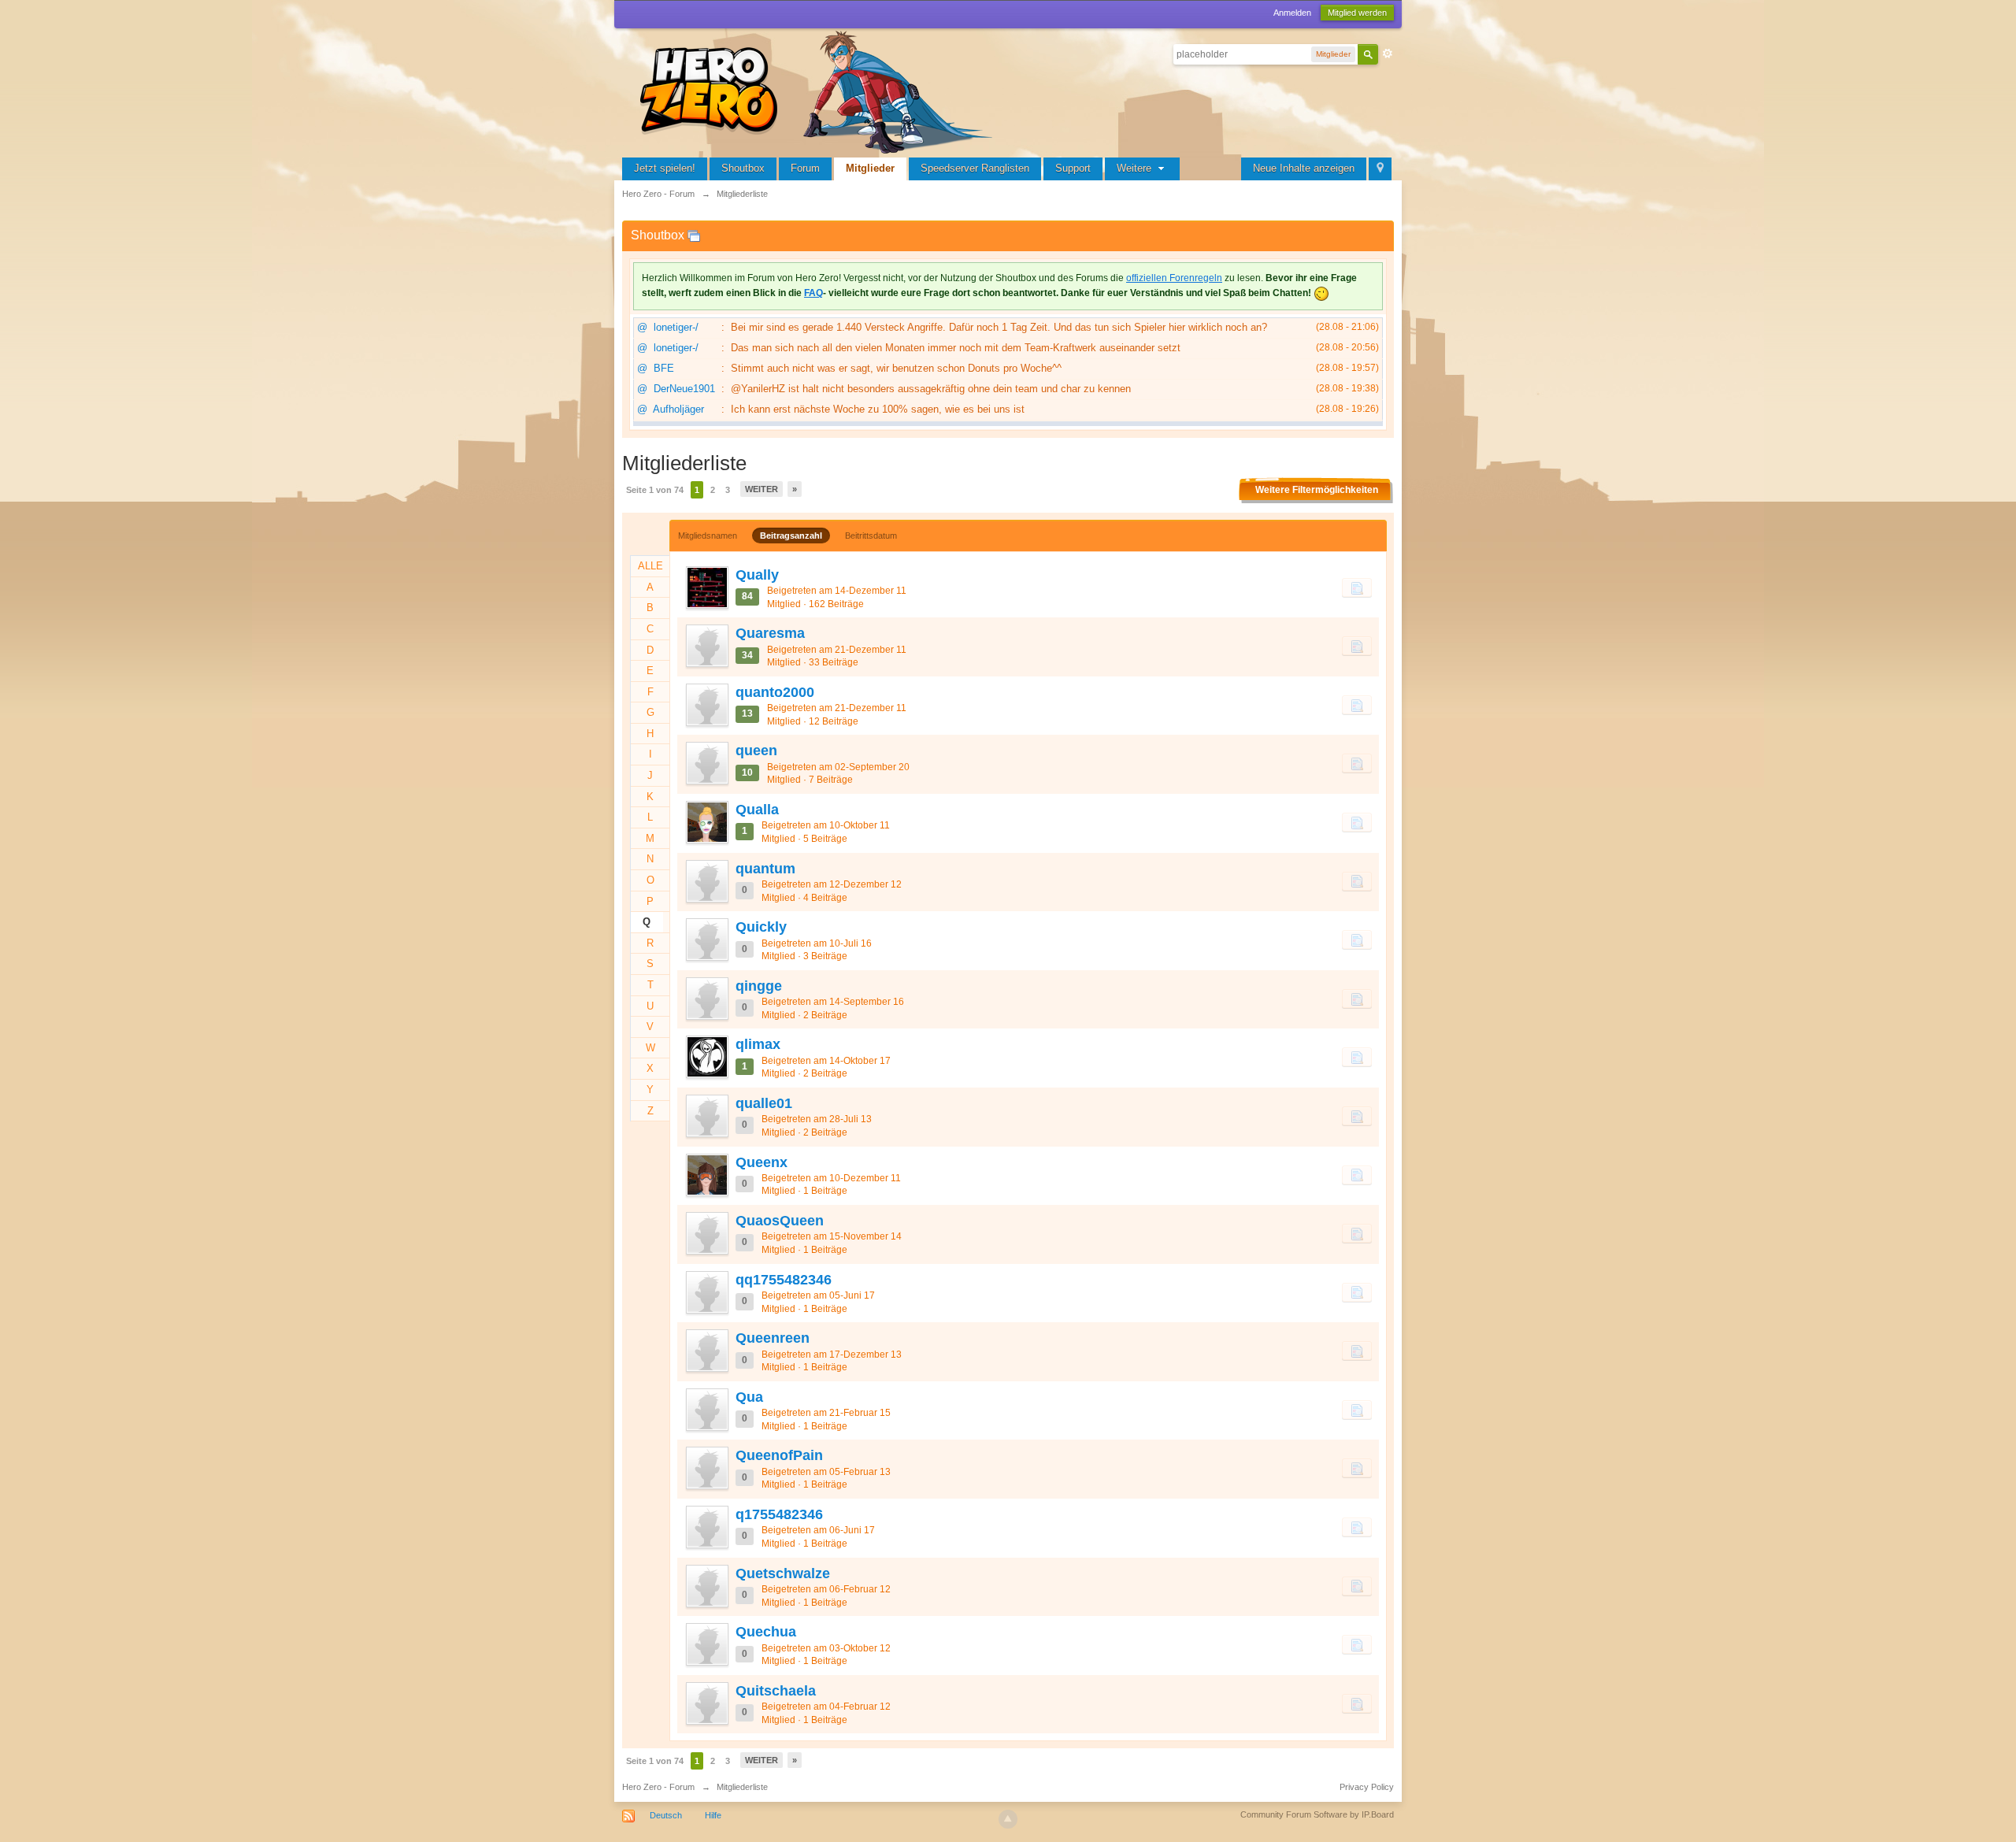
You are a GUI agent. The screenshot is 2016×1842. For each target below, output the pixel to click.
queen (756, 751)
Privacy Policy (1367, 1787)
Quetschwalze (783, 1573)
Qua (749, 1397)
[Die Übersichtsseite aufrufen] (819, 90)
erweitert (1388, 54)
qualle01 (764, 1103)
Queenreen (773, 1338)
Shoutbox (743, 168)
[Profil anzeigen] (706, 587)
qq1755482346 (784, 1280)
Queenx (762, 1162)
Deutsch (666, 1815)
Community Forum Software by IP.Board (1317, 1814)
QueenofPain (779, 1455)
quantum (765, 869)
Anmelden (1292, 13)
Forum (805, 168)
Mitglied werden (1357, 13)
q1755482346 (779, 1514)
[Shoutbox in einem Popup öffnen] (694, 235)
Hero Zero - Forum (658, 1787)
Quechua (766, 1632)
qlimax (758, 1044)
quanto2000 (775, 692)
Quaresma (770, 633)
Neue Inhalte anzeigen (1304, 168)
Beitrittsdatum (871, 536)
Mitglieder (870, 168)
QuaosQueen (780, 1221)
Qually (757, 575)
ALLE (650, 566)
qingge (759, 986)
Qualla (757, 810)
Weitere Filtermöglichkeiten (1317, 490)
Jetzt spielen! (665, 168)
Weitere (1136, 168)
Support (1073, 168)
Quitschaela (776, 1691)
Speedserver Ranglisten (975, 168)
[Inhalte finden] (1357, 587)
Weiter (762, 489)
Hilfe (713, 1815)
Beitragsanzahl (791, 536)
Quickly (761, 927)
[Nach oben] (1008, 1819)
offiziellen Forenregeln (1174, 278)
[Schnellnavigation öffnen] (1380, 169)
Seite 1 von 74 (655, 490)
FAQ (813, 293)
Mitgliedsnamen (708, 536)
